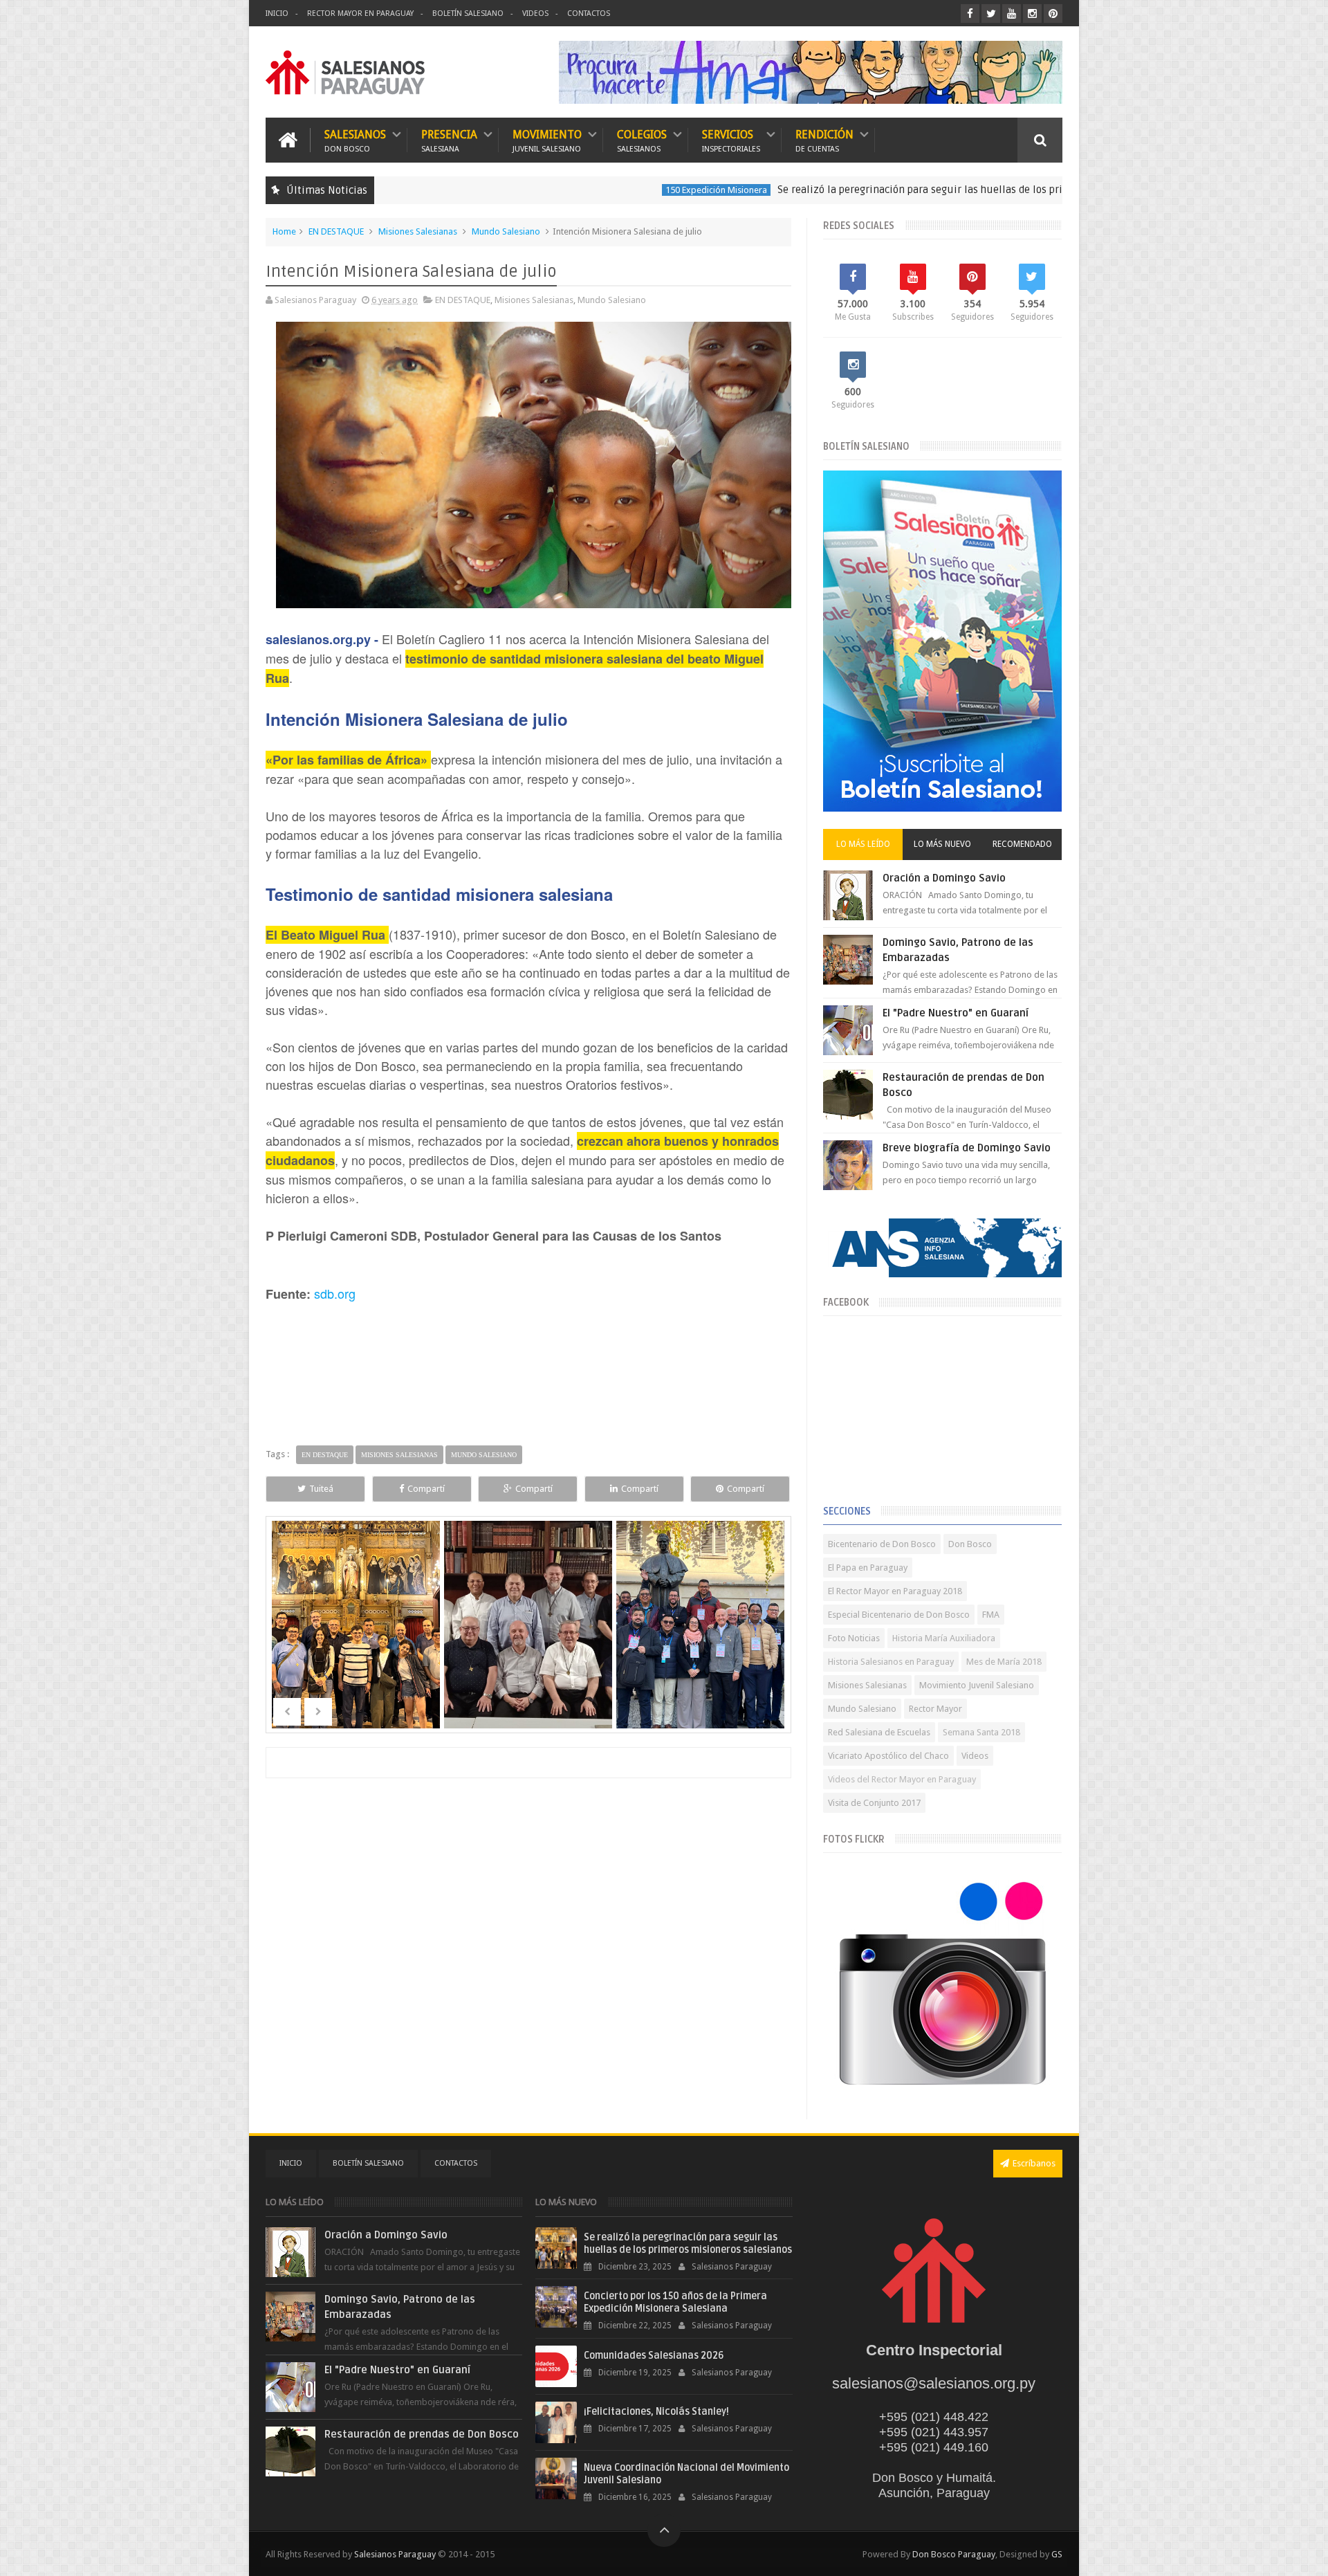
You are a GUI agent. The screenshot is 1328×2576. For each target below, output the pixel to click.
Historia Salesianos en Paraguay (891, 1662)
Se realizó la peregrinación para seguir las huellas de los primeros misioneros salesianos (887, 190)
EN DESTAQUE (336, 231)
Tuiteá (321, 1489)
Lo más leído (863, 844)
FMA (991, 1615)
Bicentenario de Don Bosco (882, 1544)
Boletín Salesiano (468, 13)
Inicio (277, 13)
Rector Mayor (935, 1709)
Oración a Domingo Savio (944, 878)
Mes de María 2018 (1004, 1662)
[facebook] (970, 13)
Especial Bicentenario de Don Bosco (899, 1615)
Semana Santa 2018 (981, 1732)
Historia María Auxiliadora (944, 1638)
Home (284, 231)
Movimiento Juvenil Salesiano (977, 1685)
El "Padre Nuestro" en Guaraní (956, 1013)
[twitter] (991, 13)
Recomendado (1022, 844)
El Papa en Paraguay (868, 1568)
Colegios (642, 140)
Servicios (731, 140)
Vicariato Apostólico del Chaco (888, 1756)
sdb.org (335, 1293)
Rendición (824, 140)
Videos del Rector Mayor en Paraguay (902, 1779)
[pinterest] (1053, 13)
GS (1057, 2554)
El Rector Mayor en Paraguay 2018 (895, 1591)
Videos (535, 13)
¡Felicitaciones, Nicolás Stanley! (656, 2412)
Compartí (426, 1489)
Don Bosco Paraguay (954, 2554)
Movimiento (547, 140)
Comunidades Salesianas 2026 (654, 2356)
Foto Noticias (854, 1638)
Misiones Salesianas (418, 231)
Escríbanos (1034, 2163)
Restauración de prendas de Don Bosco (422, 2434)
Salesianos (355, 140)
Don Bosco (970, 1544)
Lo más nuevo (942, 844)
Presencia (449, 140)
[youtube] (1012, 13)
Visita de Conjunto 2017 (874, 1803)
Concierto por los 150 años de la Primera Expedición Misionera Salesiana (675, 2302)
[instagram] (1032, 13)
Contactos (589, 13)
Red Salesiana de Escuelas (879, 1732)
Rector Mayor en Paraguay (360, 13)
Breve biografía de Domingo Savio (967, 1148)
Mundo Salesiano (506, 231)
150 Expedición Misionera (614, 190)
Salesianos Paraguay (395, 2554)
